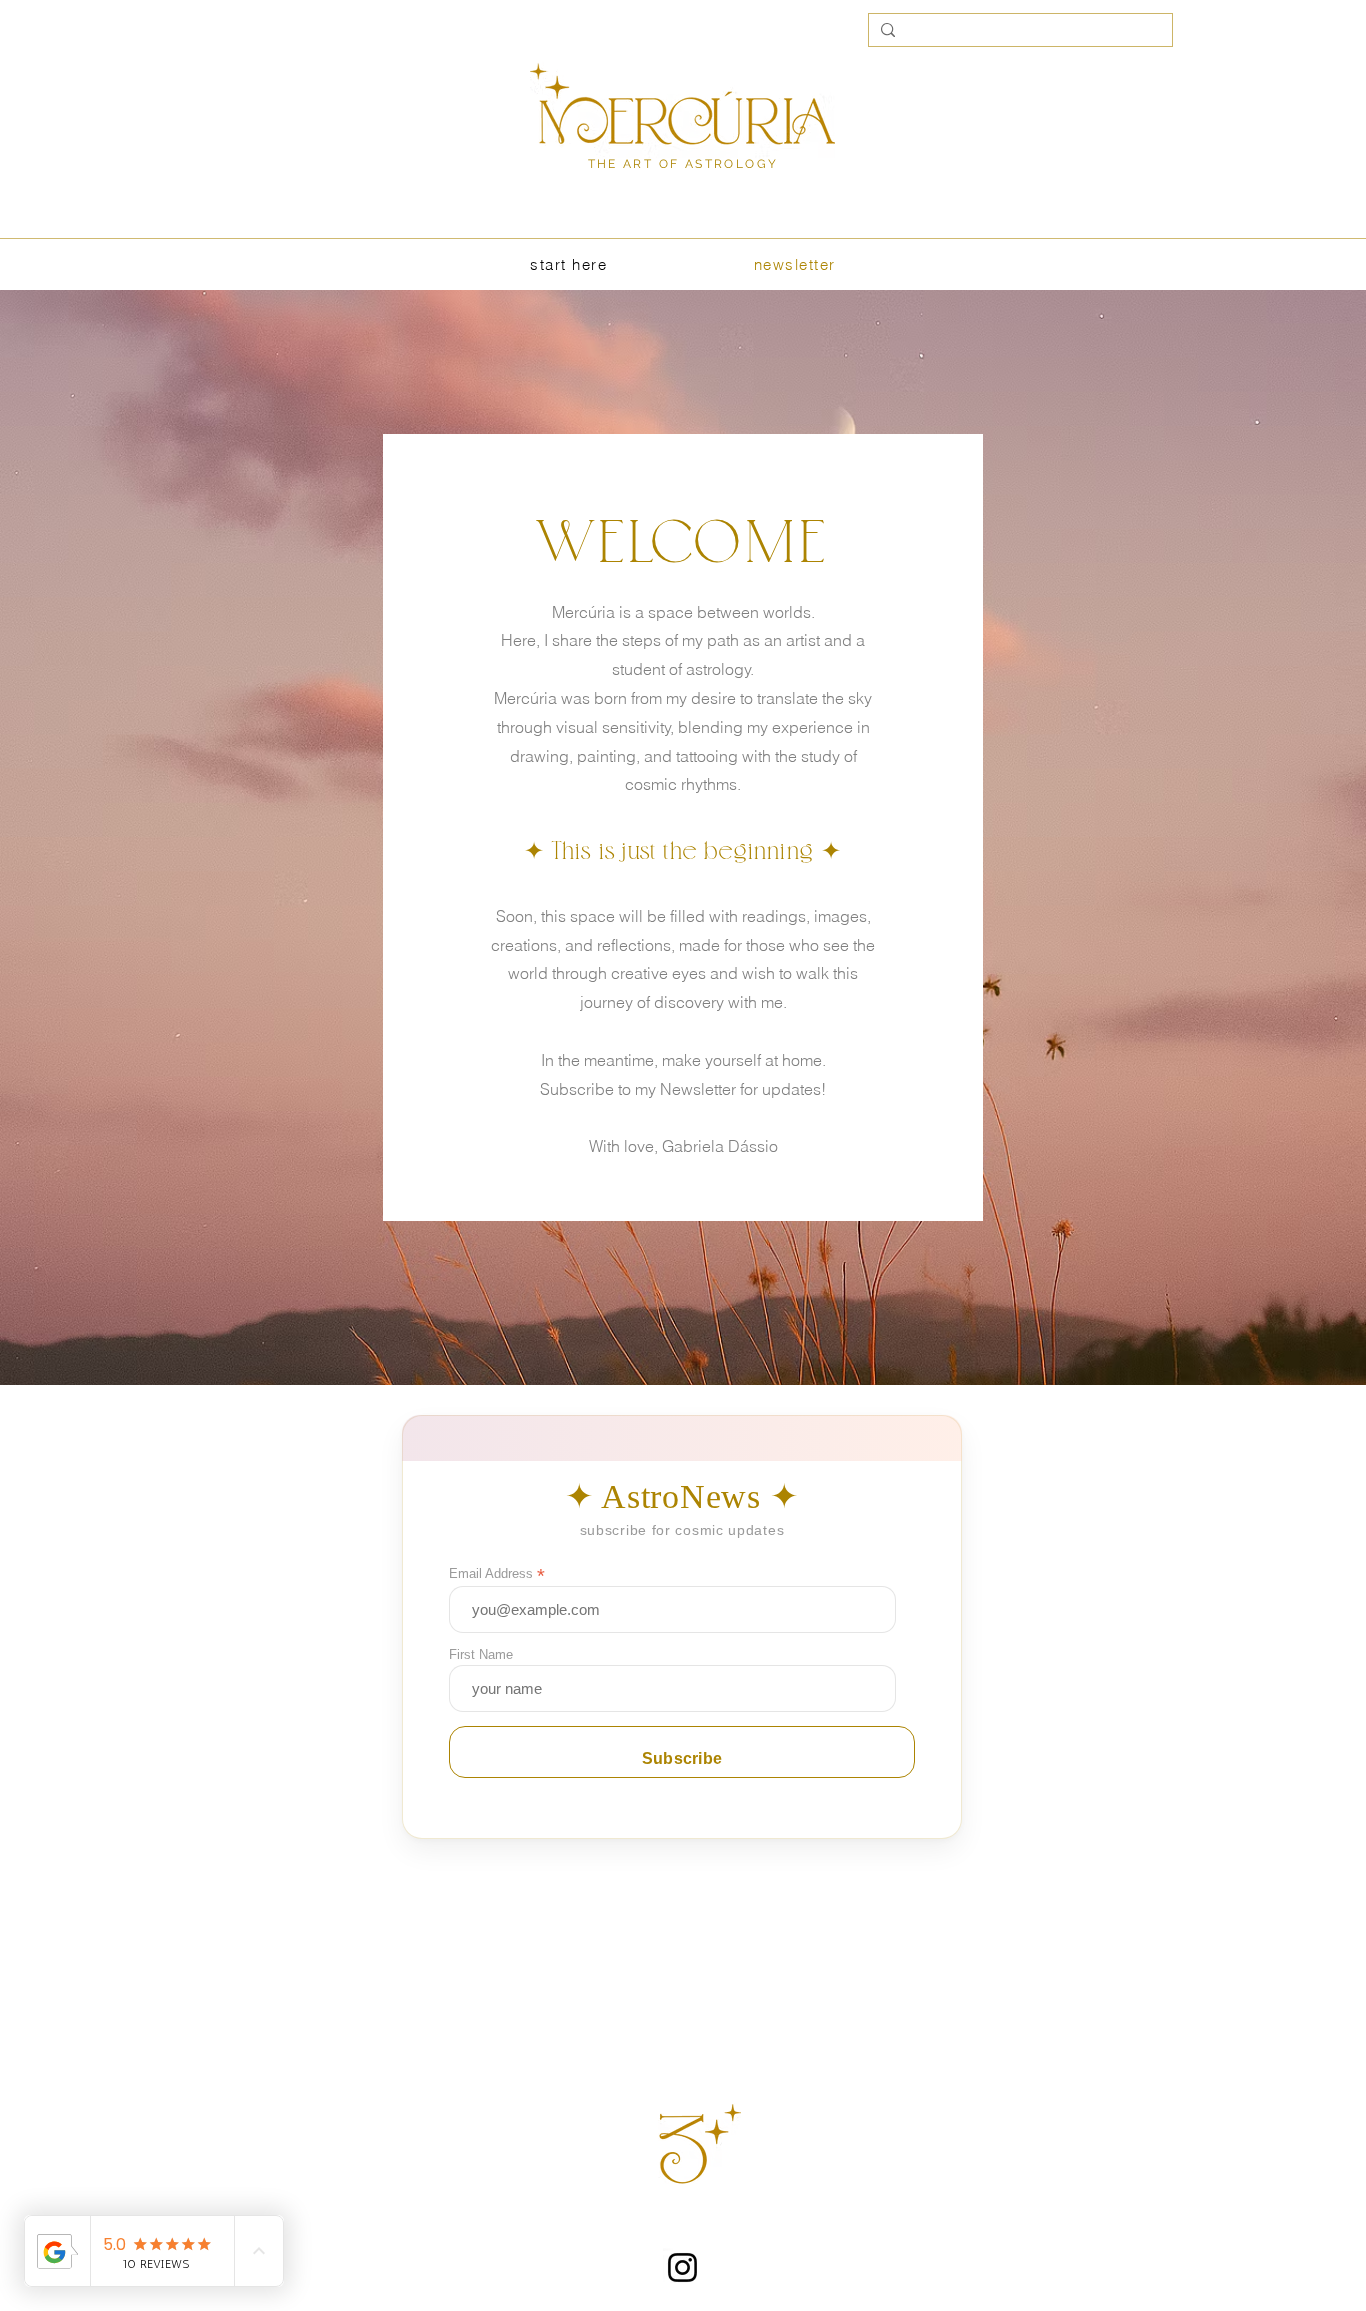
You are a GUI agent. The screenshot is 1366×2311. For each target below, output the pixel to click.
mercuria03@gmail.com (683, 2225)
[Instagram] (682, 2267)
